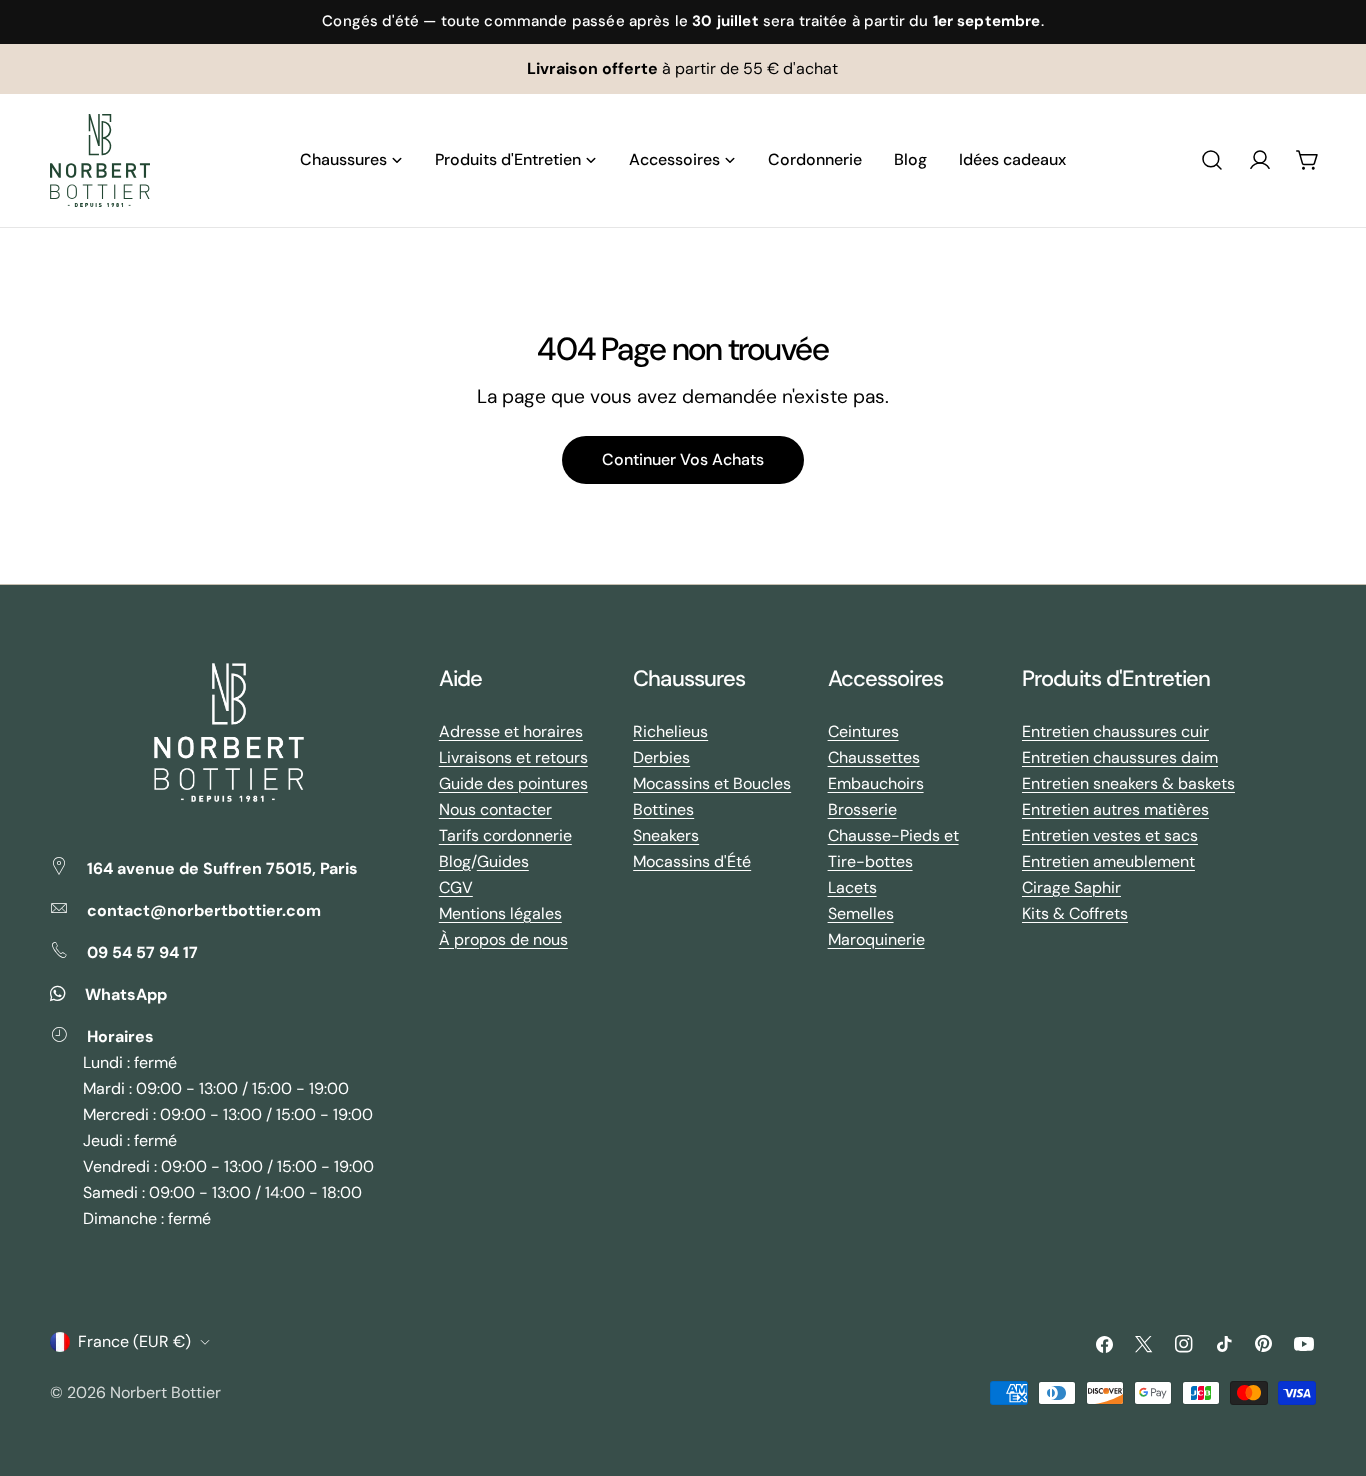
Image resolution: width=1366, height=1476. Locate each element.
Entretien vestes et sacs (1110, 835)
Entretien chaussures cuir (1115, 731)
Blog (455, 861)
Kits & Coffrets (1075, 913)
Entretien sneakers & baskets (1128, 783)
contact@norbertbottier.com (204, 910)
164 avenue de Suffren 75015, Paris (222, 868)
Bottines (663, 809)
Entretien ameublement (1108, 861)
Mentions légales (500, 913)
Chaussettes (874, 757)
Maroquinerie (876, 939)
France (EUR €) (134, 1341)
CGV (456, 887)
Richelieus (670, 731)
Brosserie (862, 809)
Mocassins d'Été (692, 861)
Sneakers (666, 835)
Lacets (852, 887)
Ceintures (863, 731)
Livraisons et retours (513, 757)
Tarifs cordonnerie (505, 835)
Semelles (861, 913)
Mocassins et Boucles (712, 783)
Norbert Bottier (165, 1392)
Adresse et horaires (511, 731)
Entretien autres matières (1115, 809)
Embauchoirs (876, 783)
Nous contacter (495, 809)
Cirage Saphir (1071, 887)
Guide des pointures (513, 783)
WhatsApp (126, 994)
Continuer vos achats (683, 459)
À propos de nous (503, 939)
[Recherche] (1212, 160)
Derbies (661, 757)
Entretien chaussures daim (1120, 757)
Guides (503, 861)
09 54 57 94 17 (142, 952)
